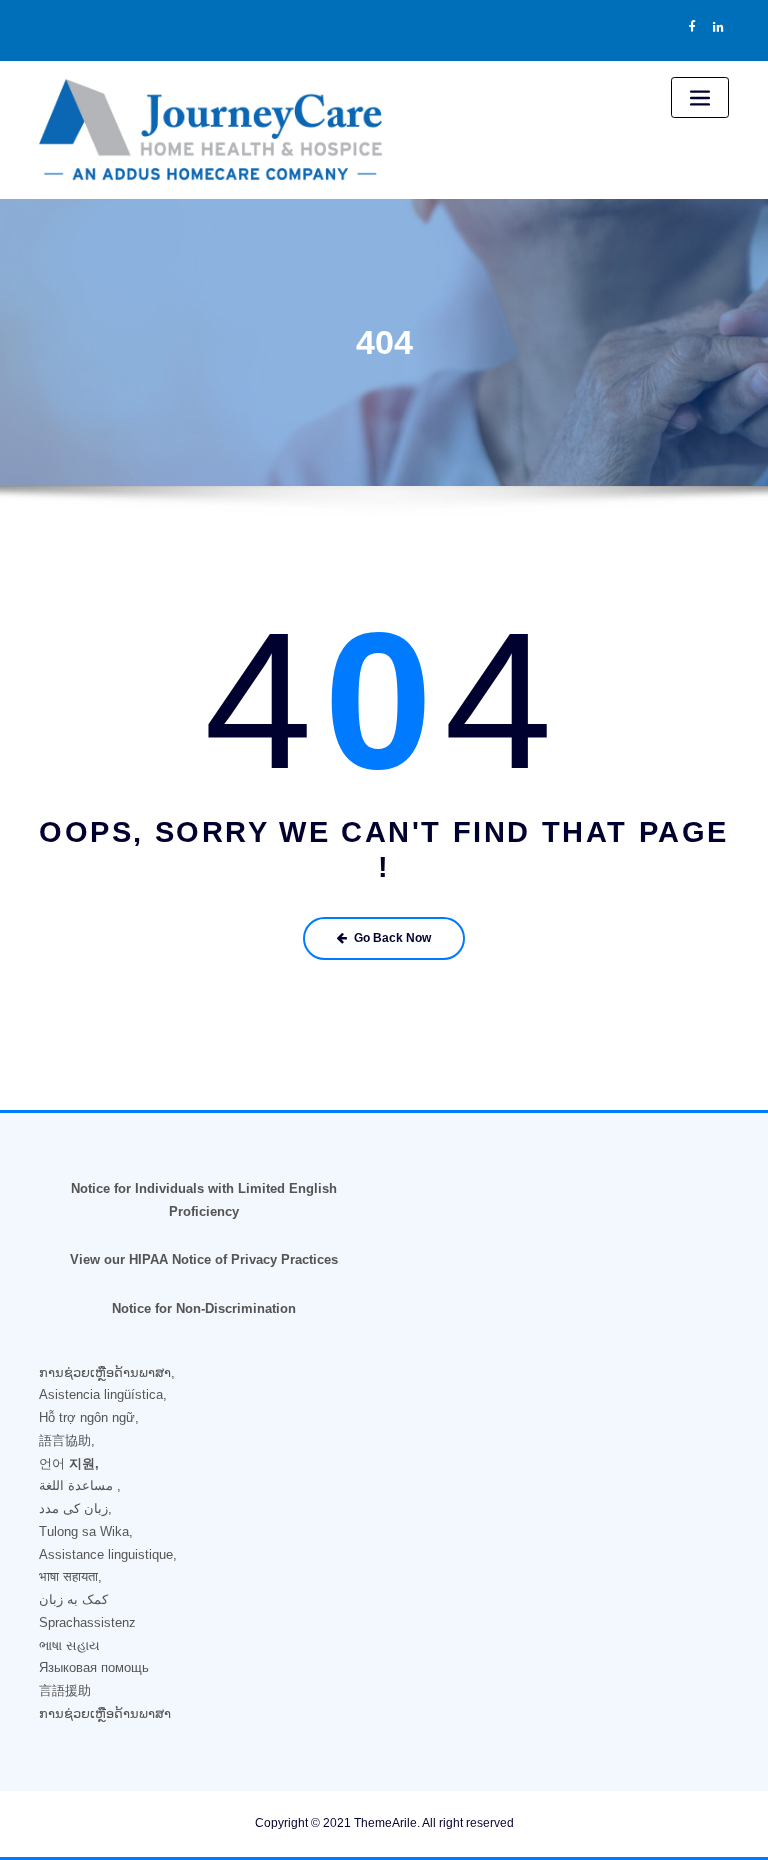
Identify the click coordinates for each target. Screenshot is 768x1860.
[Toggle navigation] (700, 97)
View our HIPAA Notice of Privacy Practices (204, 1259)
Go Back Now (392, 938)
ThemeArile (385, 1823)
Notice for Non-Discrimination (204, 1308)
